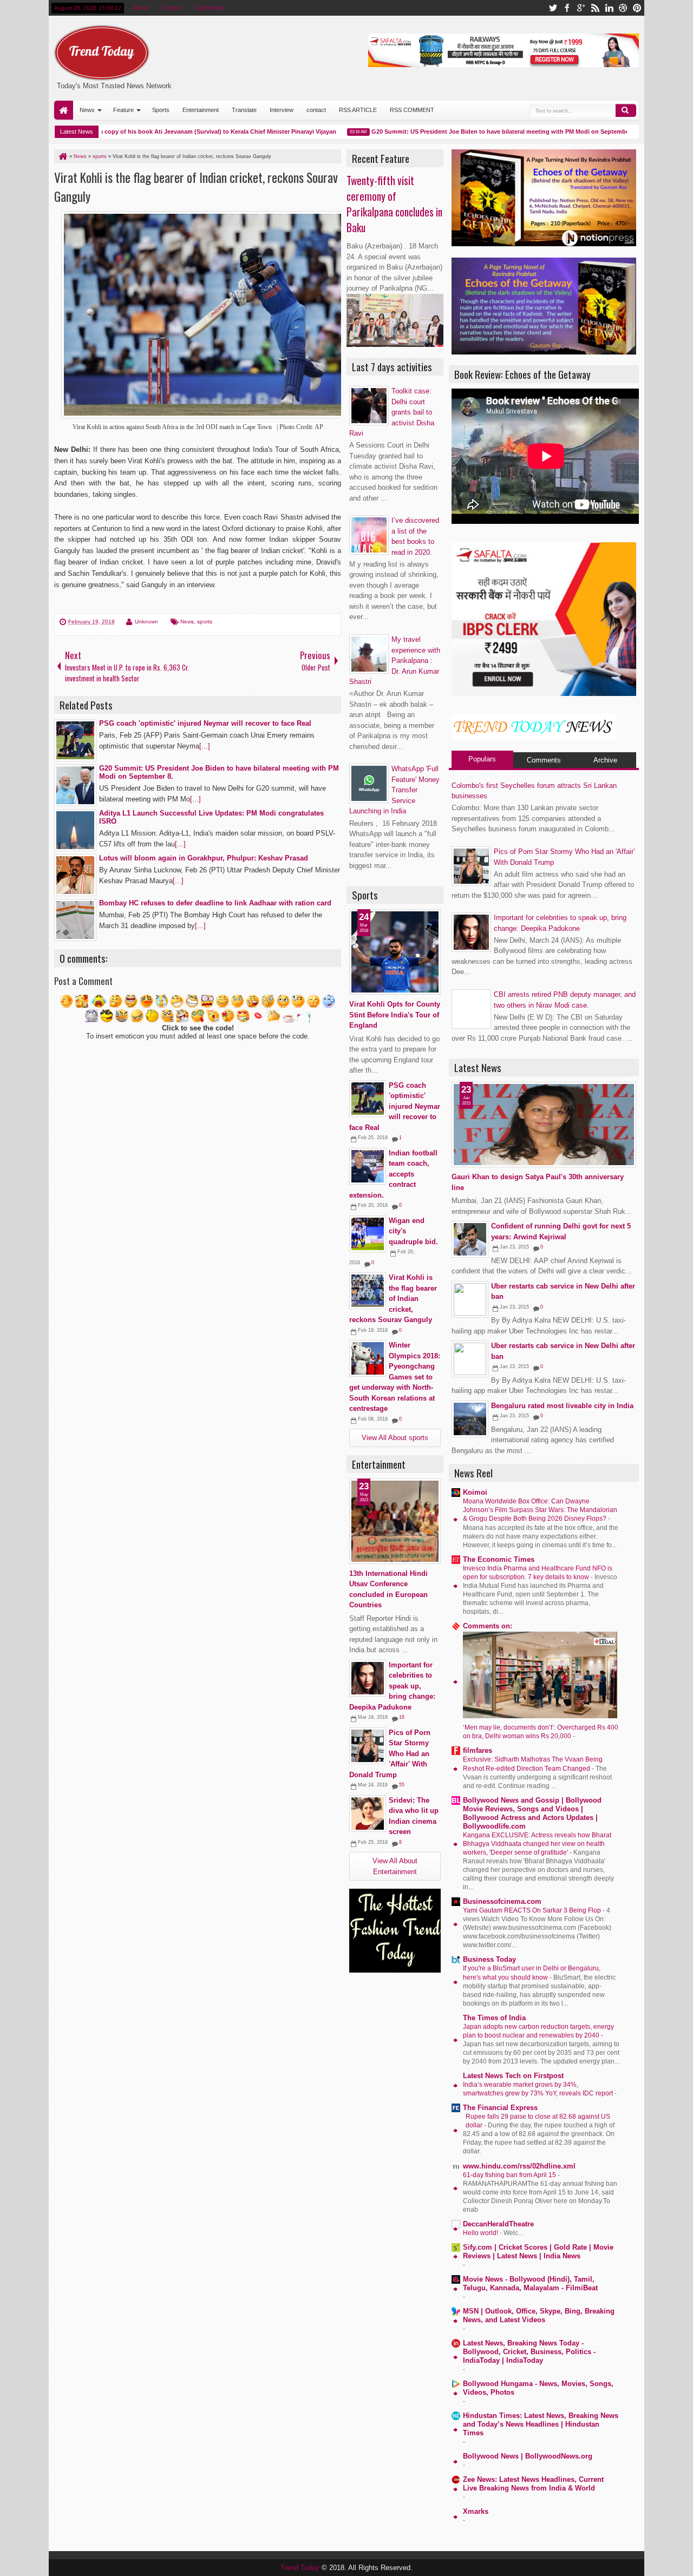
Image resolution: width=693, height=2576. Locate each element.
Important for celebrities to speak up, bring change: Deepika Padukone (392, 1686)
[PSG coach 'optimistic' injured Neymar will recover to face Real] (368, 1099)
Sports (161, 110)
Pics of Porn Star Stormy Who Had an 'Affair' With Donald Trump (390, 1754)
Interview (282, 110)
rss (595, 8)
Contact (172, 8)
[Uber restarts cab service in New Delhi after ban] (470, 1299)
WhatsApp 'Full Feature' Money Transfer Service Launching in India (394, 790)
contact (316, 110)
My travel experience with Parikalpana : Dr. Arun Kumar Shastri (395, 661)
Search (626, 110)
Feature (123, 110)
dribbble (623, 8)
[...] (205, 746)
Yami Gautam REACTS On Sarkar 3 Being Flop (533, 1910)
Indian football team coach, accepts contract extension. (393, 1174)
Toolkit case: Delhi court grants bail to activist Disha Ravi (392, 412)
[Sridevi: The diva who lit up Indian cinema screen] (368, 1813)
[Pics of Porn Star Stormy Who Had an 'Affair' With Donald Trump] (368, 1746)
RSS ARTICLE (358, 110)
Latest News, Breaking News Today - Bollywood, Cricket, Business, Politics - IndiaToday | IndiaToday (529, 2352)
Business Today (489, 1959)
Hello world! (481, 2233)
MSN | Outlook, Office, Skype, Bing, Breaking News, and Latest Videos (539, 2315)
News (87, 110)
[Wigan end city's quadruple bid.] (368, 1234)
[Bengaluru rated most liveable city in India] (470, 1419)
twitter (553, 8)
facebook (567, 8)
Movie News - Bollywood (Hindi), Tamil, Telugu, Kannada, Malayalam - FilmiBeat (530, 2283)
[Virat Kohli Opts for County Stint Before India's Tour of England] (395, 952)
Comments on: (488, 1626)
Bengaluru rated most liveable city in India (562, 1406)
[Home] (62, 156)
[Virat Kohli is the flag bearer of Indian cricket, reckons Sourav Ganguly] (368, 1291)
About (141, 8)
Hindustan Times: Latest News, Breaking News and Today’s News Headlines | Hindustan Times (541, 2424)
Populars (482, 759)
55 (402, 1785)
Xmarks (476, 2511)
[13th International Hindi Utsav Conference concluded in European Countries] (395, 1521)
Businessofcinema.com (502, 1901)
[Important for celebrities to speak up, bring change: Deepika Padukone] (368, 1678)
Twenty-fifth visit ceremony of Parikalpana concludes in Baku (394, 204)
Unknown (146, 622)
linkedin (609, 8)
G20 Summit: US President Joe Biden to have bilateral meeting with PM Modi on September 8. (473, 132)
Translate (244, 110)
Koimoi (475, 1492)
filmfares (478, 1750)
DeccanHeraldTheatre (498, 2224)
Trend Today (301, 2568)
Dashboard (210, 8)
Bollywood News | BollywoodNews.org (528, 2456)
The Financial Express (500, 2108)
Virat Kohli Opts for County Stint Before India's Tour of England (395, 1015)
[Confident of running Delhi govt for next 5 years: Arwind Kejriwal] (470, 1239)
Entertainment (201, 110)
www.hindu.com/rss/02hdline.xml (519, 2166)
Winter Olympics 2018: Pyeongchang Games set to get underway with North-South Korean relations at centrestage (395, 1377)
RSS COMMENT (412, 110)
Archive (605, 760)
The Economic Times (499, 1559)
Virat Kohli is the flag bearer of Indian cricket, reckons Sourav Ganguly (393, 1299)
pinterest (637, 8)
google (581, 8)
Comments (544, 760)
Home (64, 110)
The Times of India (494, 2018)
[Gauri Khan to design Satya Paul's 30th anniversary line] (544, 1125)
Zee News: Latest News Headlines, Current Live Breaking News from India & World (533, 2484)
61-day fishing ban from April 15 (510, 2175)
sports (205, 622)
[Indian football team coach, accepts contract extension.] (368, 1166)
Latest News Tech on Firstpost (513, 2076)
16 (402, 1717)
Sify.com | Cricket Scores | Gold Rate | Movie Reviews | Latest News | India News (538, 2252)
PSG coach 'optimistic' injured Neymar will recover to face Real (395, 1106)
